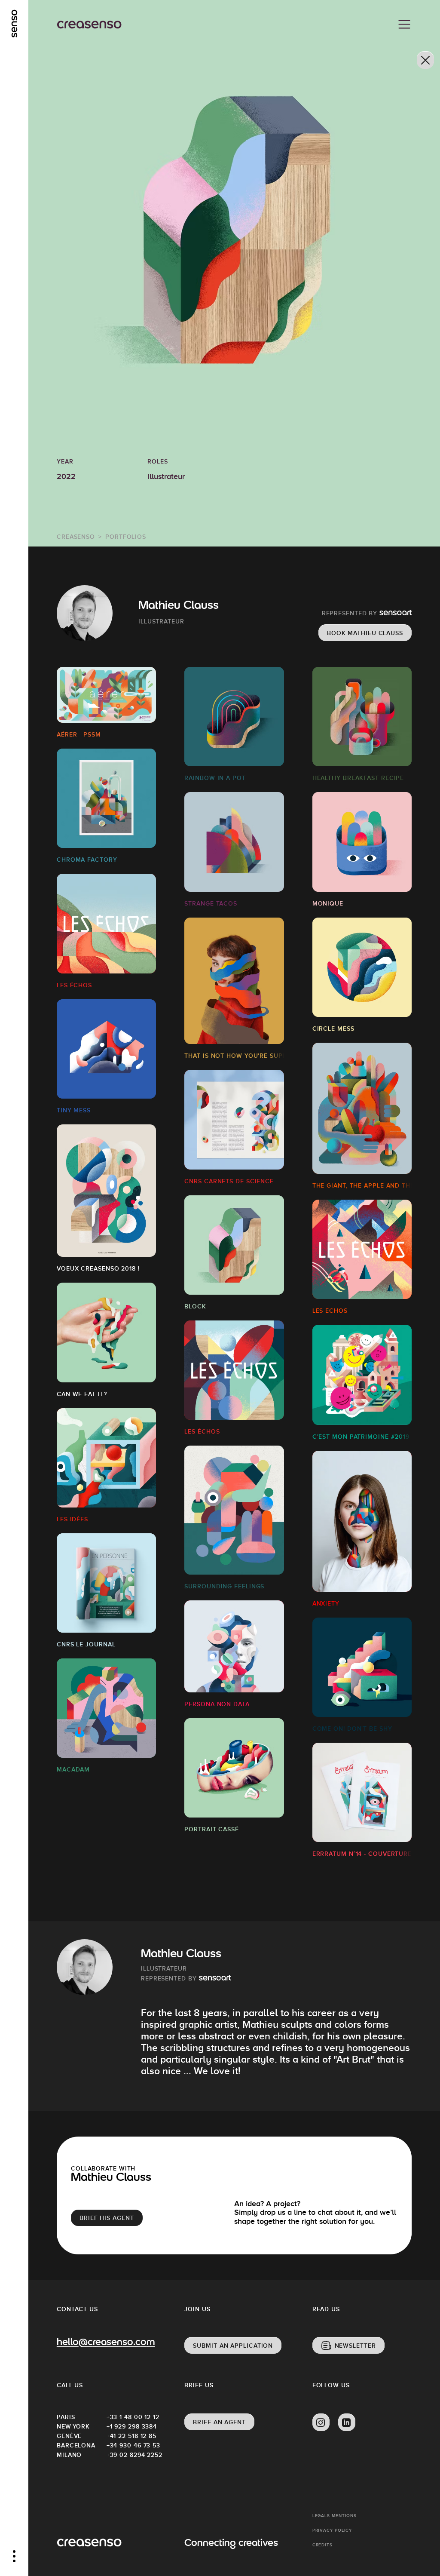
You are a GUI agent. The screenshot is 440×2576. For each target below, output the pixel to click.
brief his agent (107, 2218)
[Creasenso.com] (89, 25)
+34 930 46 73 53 (131, 2445)
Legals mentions (335, 2516)
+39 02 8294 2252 (131, 2455)
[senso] (14, 24)
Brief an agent (219, 2422)
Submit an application (233, 2346)
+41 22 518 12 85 (131, 2436)
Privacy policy (332, 2530)
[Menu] (404, 25)
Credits (322, 2545)
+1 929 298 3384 (131, 2426)
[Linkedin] (347, 2422)
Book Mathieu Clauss (365, 633)
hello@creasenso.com (106, 2343)
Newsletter (355, 2346)
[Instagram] (321, 2422)
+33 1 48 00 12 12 (131, 2417)
